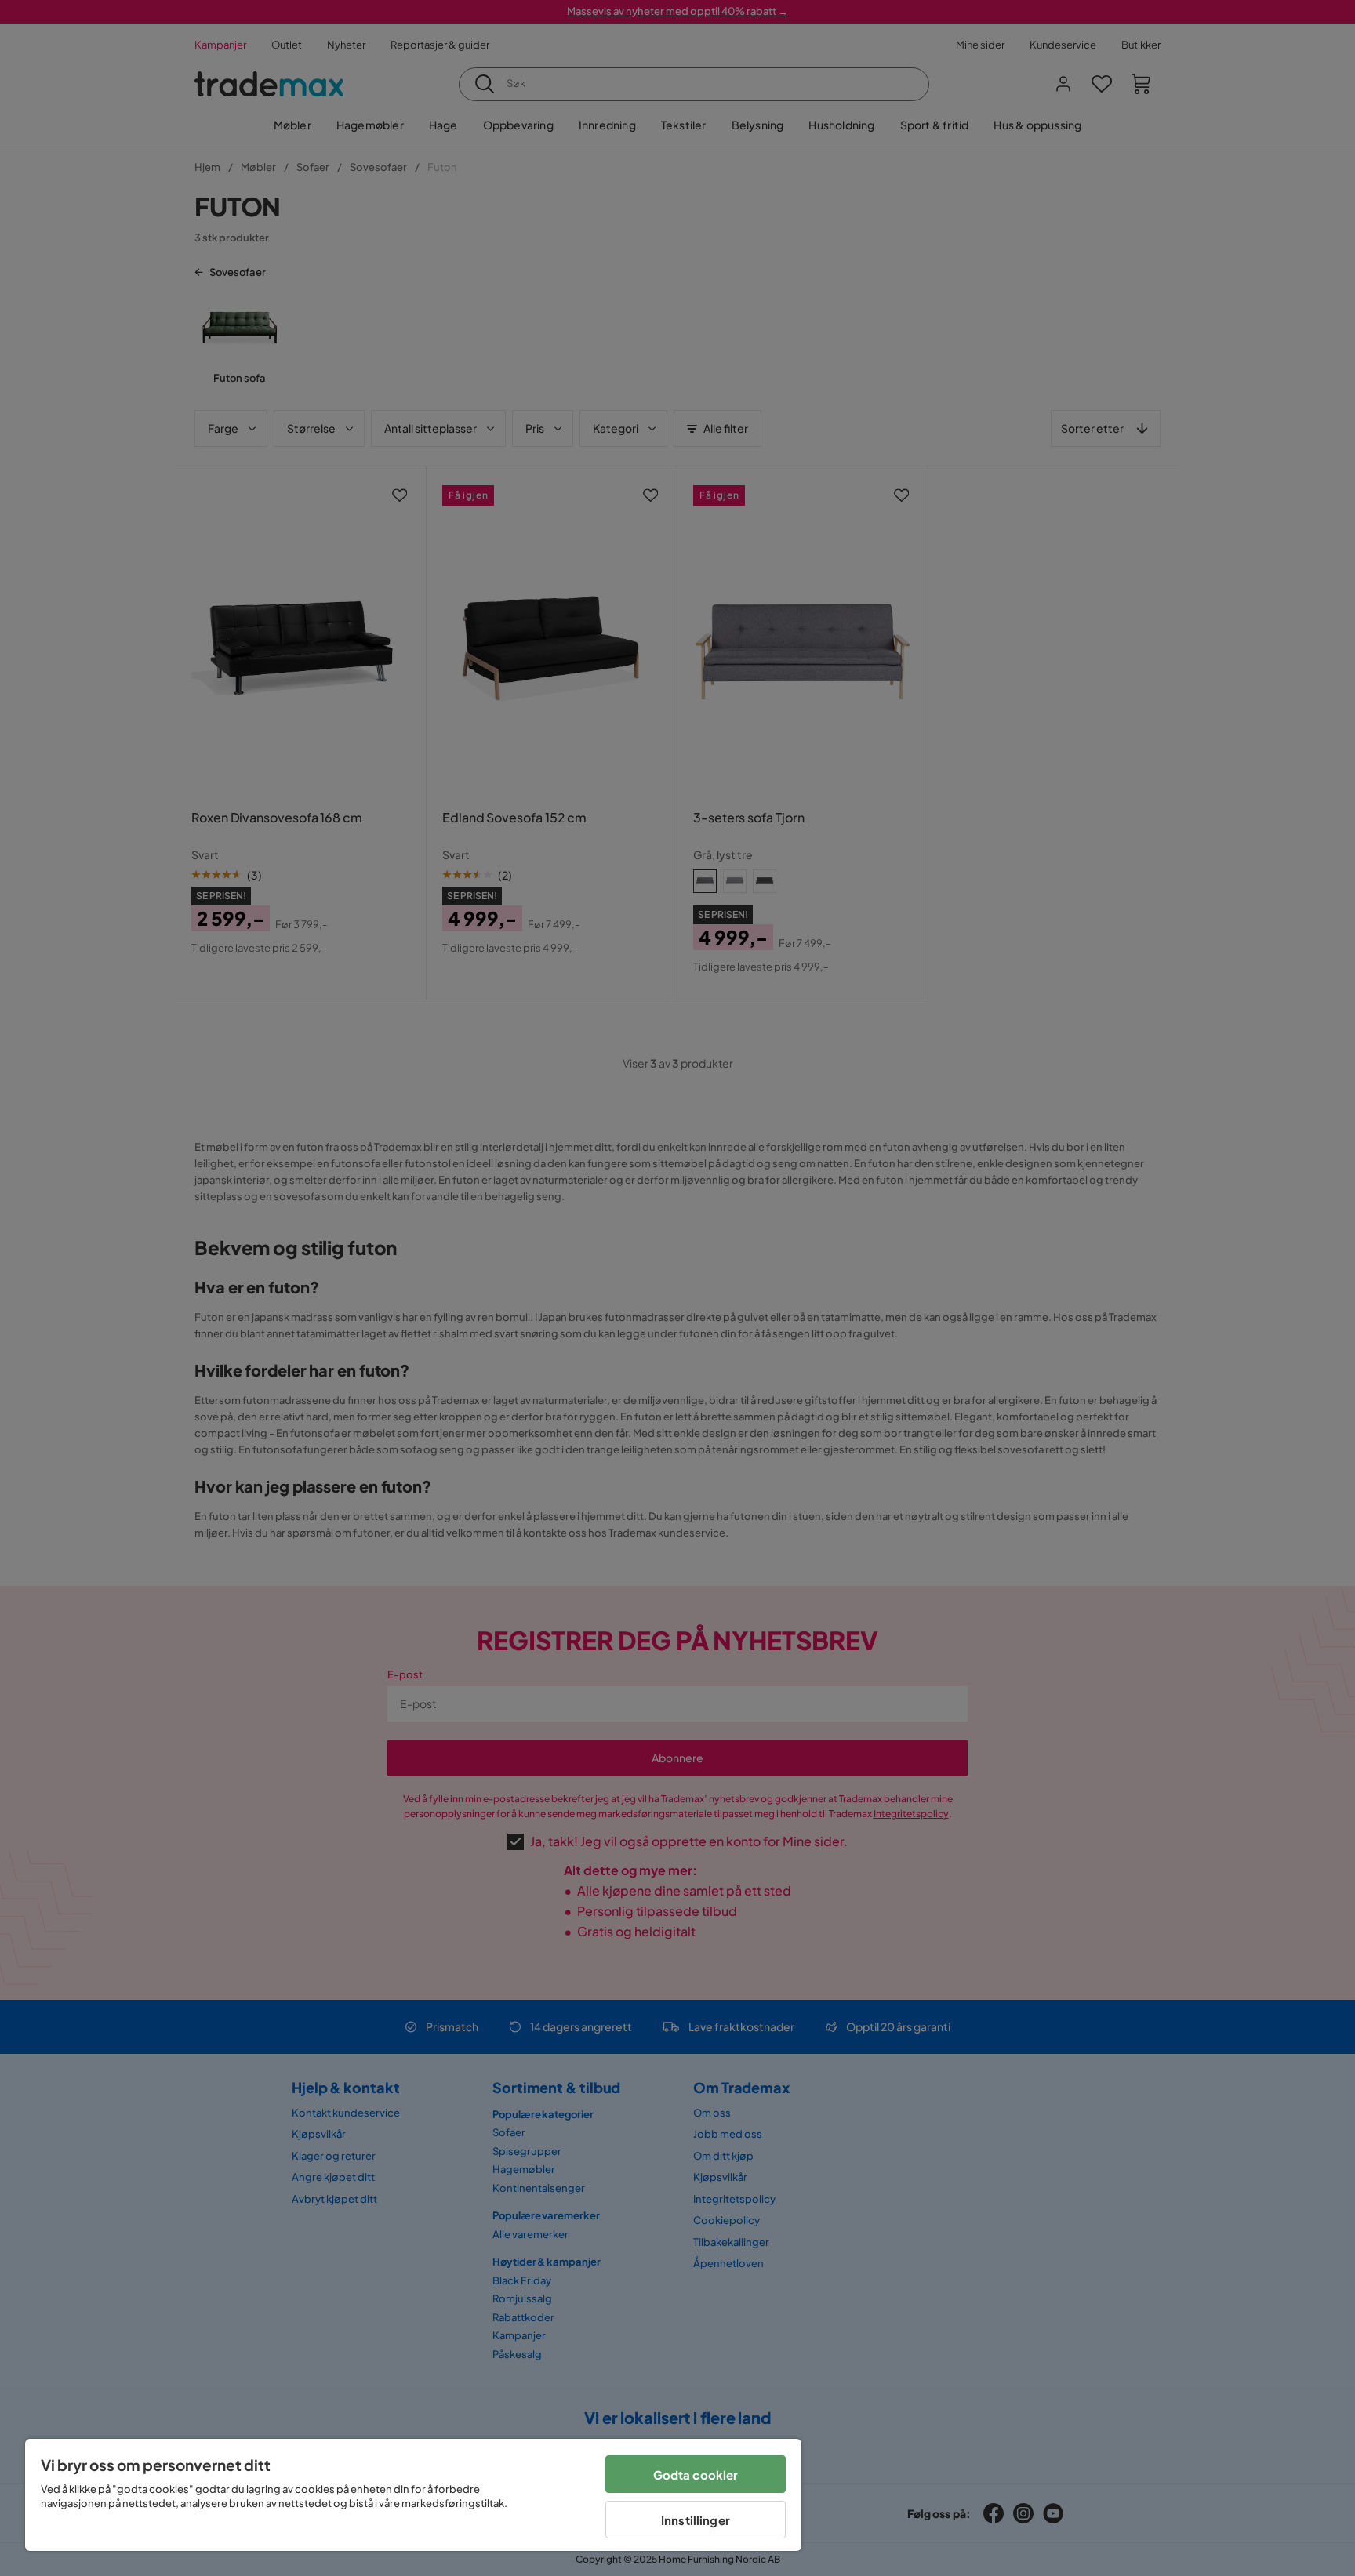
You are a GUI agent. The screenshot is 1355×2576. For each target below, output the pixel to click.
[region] (413, 2495)
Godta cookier (696, 2474)
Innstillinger (696, 2520)
